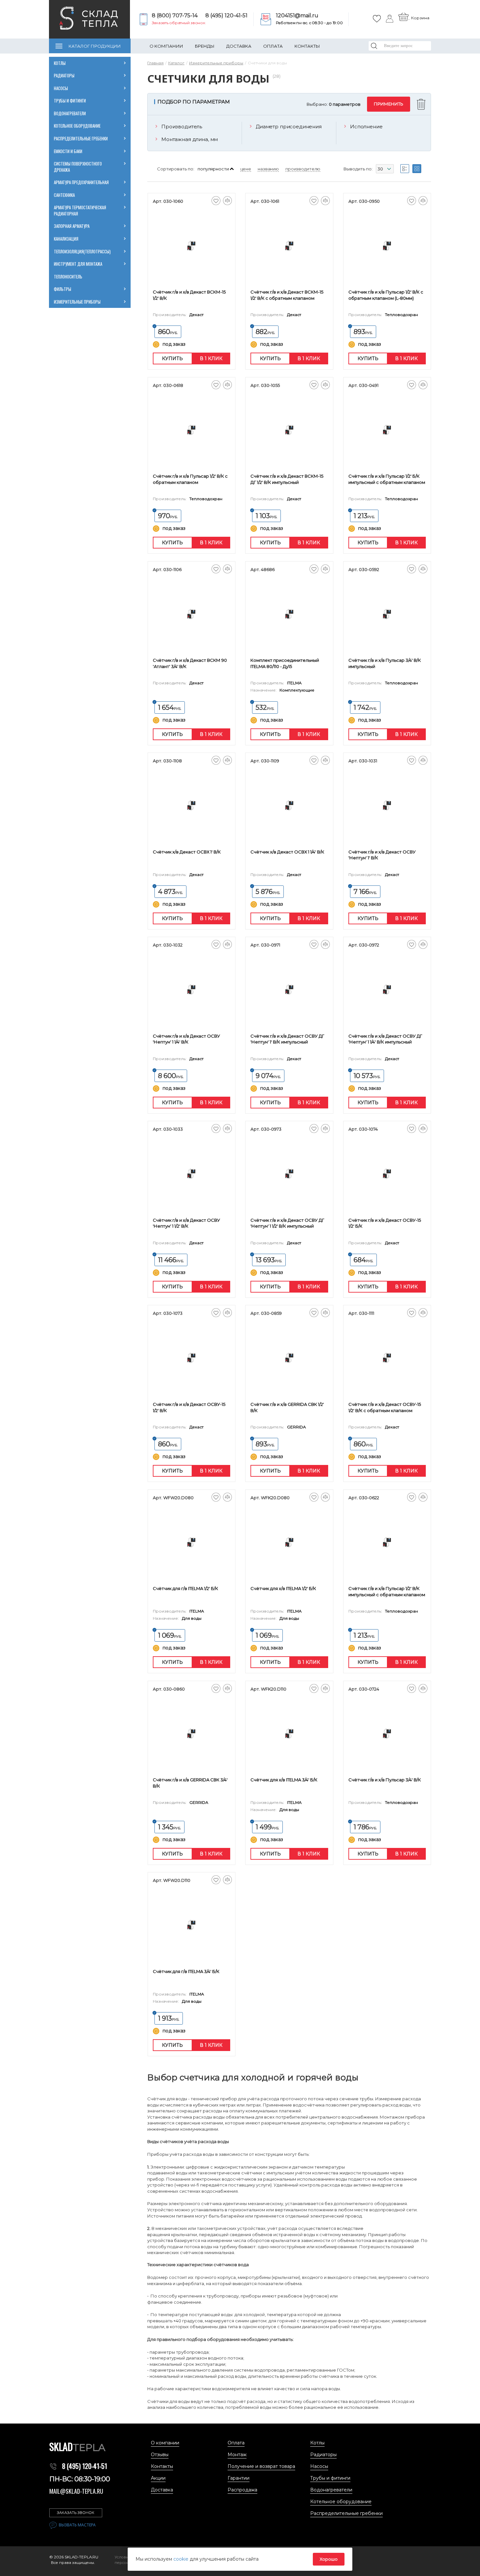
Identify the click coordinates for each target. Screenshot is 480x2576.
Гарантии (239, 2478)
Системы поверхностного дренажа (78, 167)
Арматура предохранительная (81, 182)
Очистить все (422, 104)
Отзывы (160, 2455)
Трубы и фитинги (70, 101)
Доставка (239, 46)
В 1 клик (211, 358)
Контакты (307, 46)
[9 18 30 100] (385, 170)
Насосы (61, 88)
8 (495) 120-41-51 (226, 16)
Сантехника (64, 195)
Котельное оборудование (77, 126)
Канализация (66, 239)
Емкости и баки (68, 151)
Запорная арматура (72, 226)
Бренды (205, 46)
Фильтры (63, 289)
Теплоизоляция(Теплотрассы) (82, 251)
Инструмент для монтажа (78, 264)
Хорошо (329, 2559)
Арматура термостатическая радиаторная (80, 210)
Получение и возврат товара (261, 2466)
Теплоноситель (68, 277)
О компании (166, 46)
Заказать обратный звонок (179, 23)
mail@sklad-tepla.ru (76, 2491)
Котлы (60, 63)
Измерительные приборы (77, 302)
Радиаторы (64, 75)
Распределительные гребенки (81, 138)
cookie (182, 2559)
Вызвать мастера (77, 2525)
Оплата (273, 46)
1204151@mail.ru (297, 16)
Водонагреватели (70, 113)
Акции (158, 2478)
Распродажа (242, 2490)
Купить (172, 358)
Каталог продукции (95, 46)
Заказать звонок (76, 2513)
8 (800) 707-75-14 (175, 16)
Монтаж (237, 2455)
